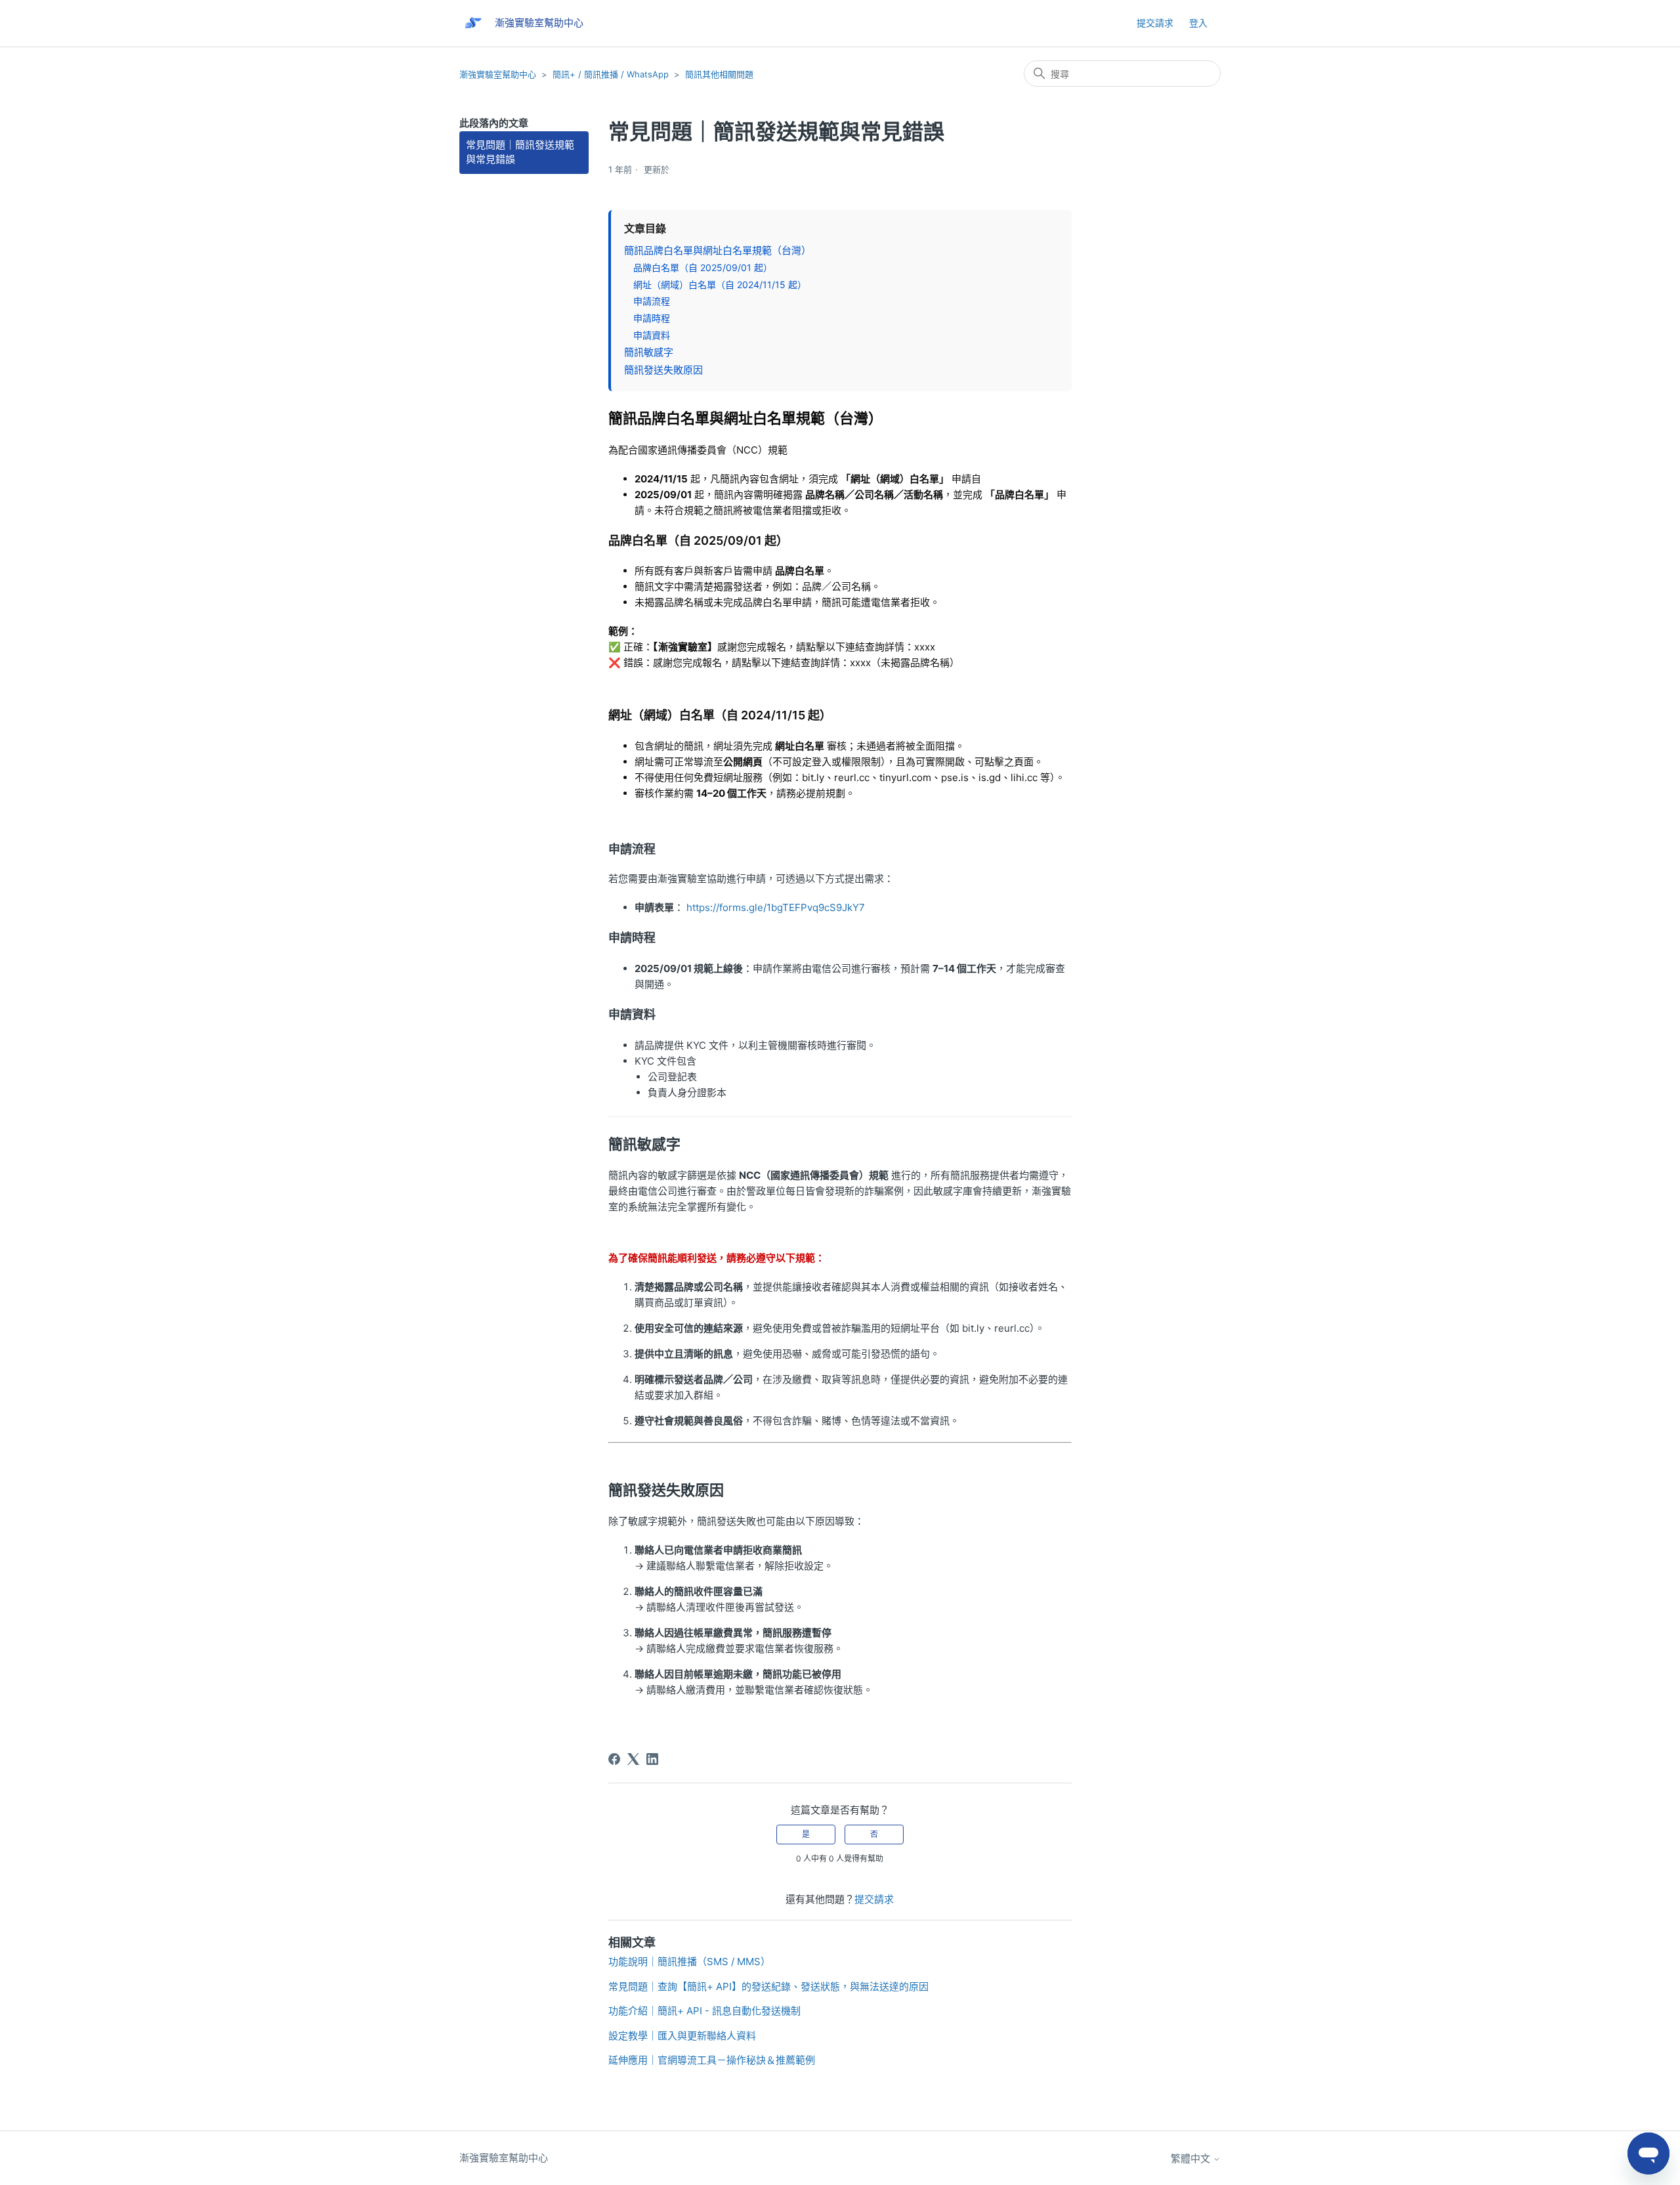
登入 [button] (1198, 23)
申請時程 (652, 318)
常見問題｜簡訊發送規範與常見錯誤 (520, 152)
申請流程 (652, 301)
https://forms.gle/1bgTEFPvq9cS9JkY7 (776, 907)
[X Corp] (633, 1759)
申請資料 (652, 335)
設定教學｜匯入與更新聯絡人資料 (682, 2036)
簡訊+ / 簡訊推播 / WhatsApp (611, 74)
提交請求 (1155, 23)
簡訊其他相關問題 (719, 74)
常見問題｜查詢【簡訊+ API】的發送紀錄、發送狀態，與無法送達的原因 (768, 1986)
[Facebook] (614, 1759)
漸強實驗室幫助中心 (498, 74)
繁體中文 (1192, 2158)
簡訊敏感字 (649, 352)
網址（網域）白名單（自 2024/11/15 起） (720, 285)
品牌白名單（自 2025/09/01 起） (703, 267)
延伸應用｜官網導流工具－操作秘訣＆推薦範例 (712, 2060)
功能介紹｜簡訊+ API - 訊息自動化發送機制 (704, 2011)
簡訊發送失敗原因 (663, 370)
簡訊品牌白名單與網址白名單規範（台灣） (718, 250)
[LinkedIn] (652, 1759)
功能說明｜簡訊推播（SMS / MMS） (689, 1962)
